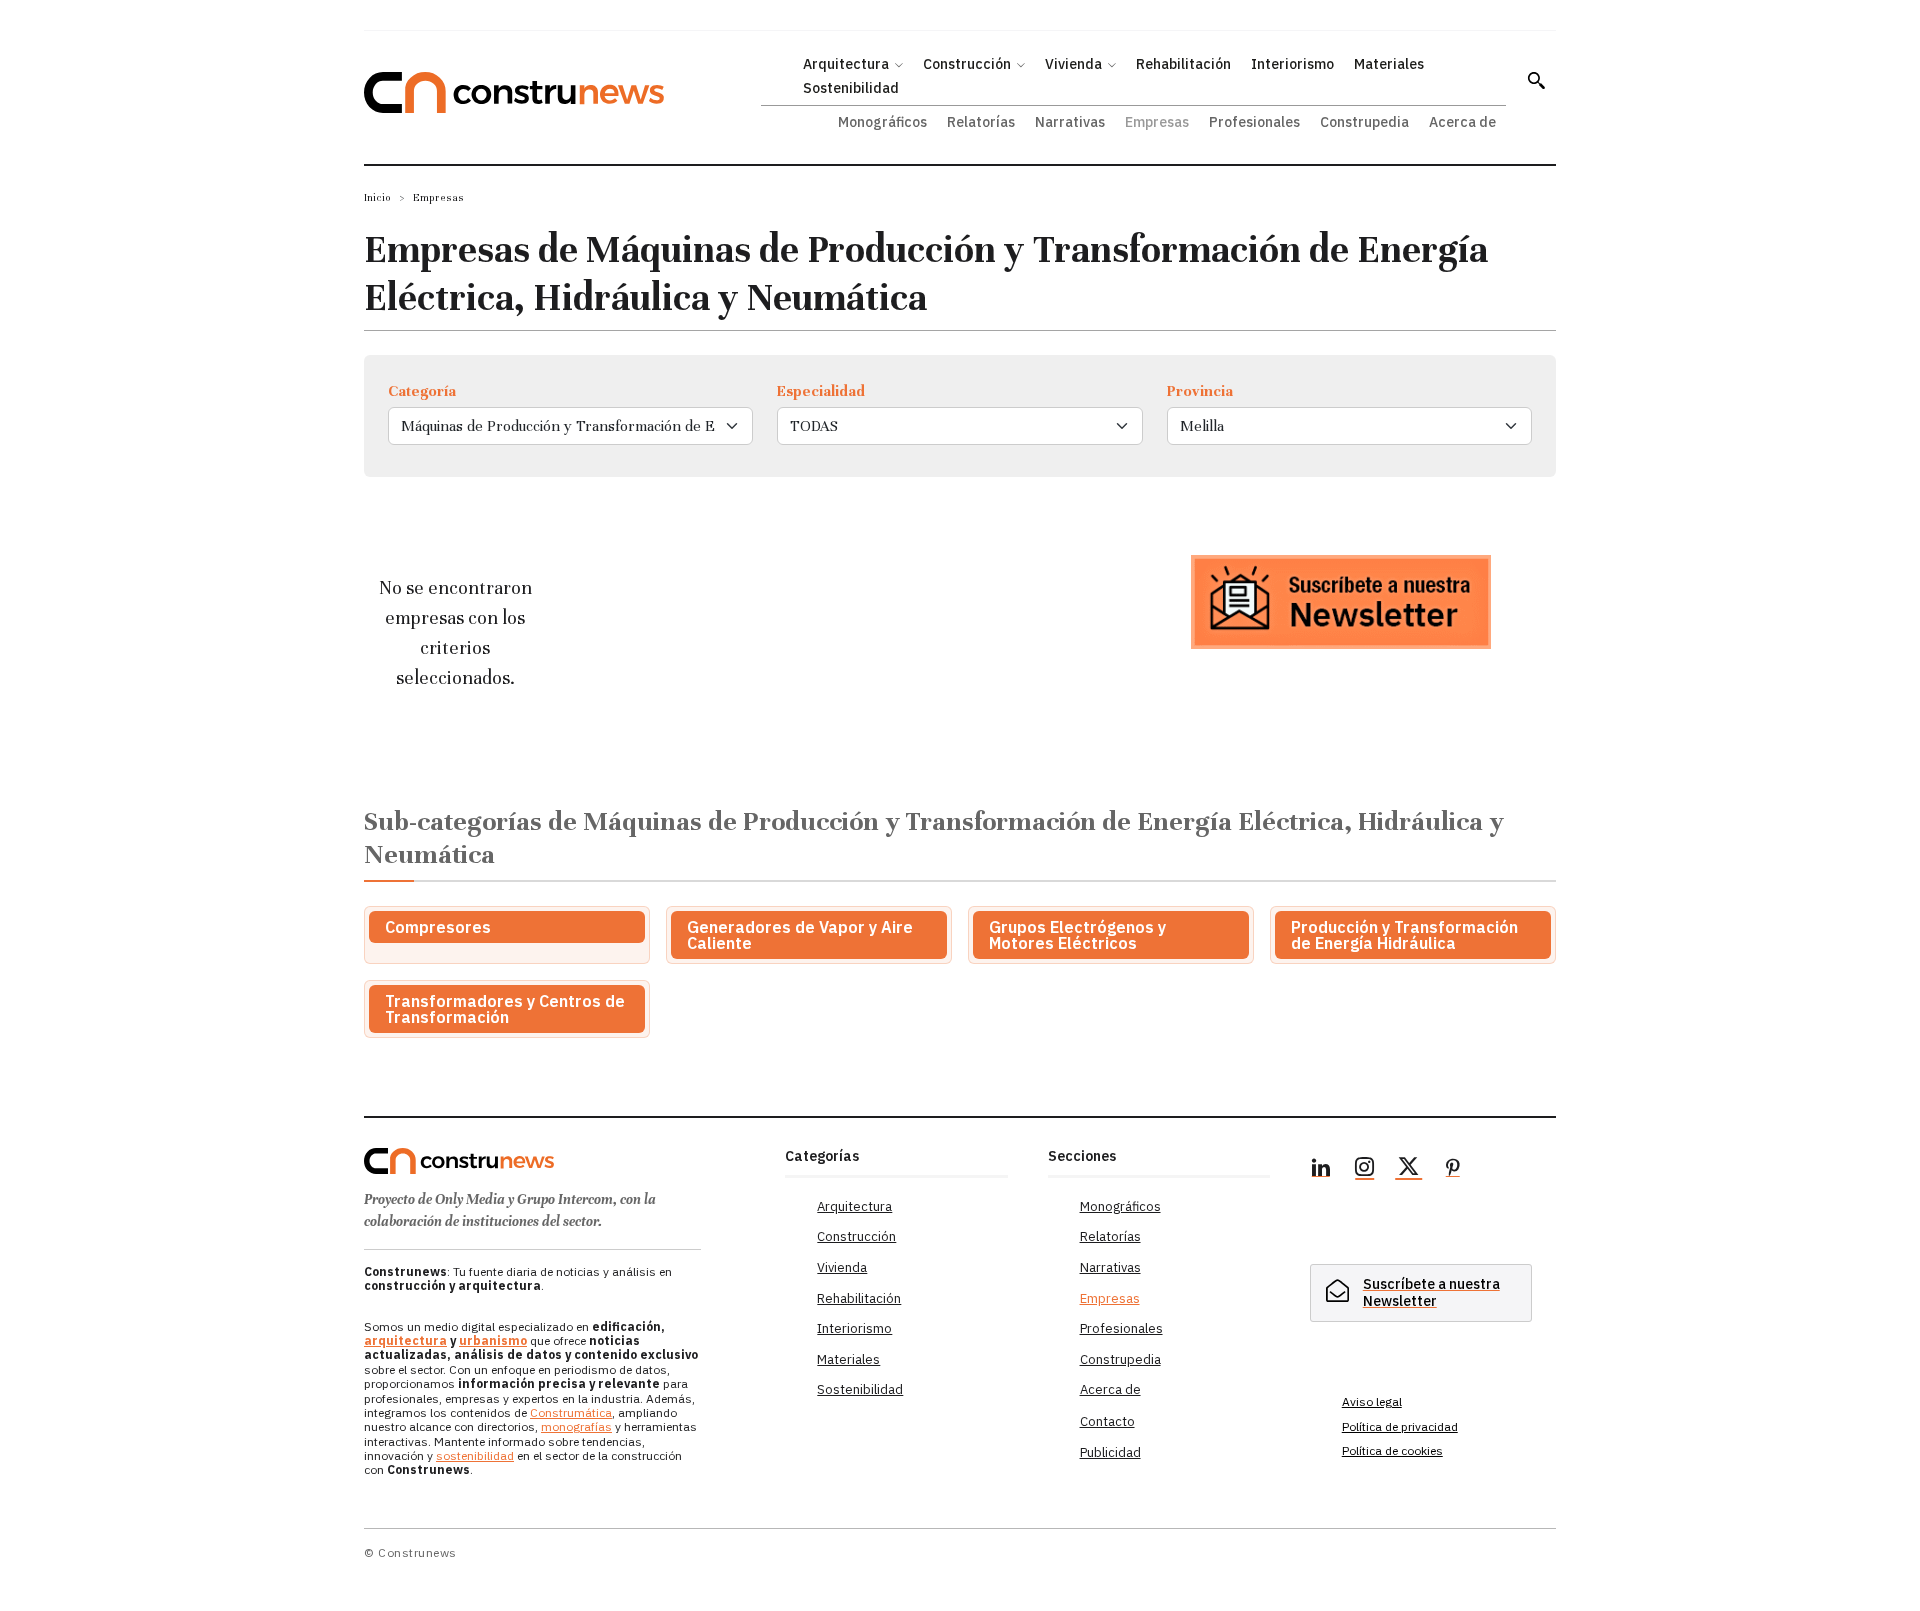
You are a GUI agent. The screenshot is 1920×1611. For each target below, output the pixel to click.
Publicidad (1110, 1452)
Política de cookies (1392, 1450)
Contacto (1107, 1421)
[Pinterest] (1453, 1170)
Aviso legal (1372, 1401)
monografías (576, 1426)
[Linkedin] (1321, 1170)
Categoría (422, 391)
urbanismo (493, 1340)
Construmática (571, 1412)
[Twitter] (1409, 1170)
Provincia (1200, 391)
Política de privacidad (1400, 1426)
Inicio (377, 197)
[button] (1536, 80)
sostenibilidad (475, 1455)
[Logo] (562, 1161)
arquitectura (405, 1340)
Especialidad (821, 391)
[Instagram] (1365, 1170)
